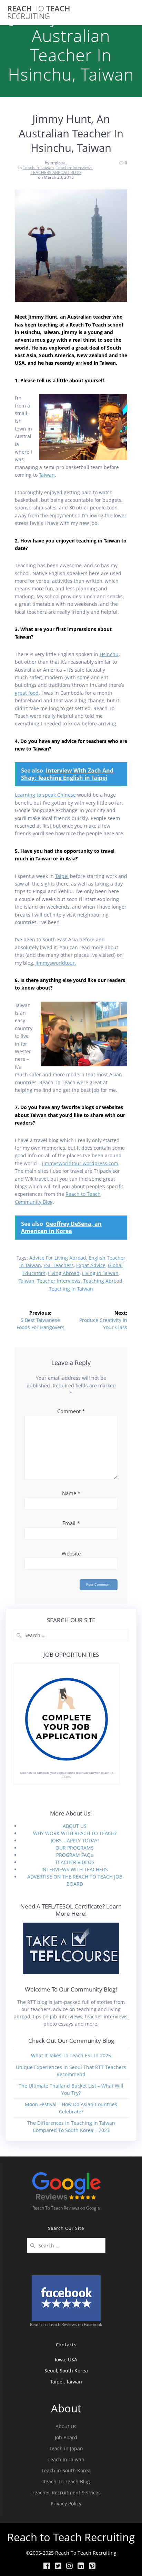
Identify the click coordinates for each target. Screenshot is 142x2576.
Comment (71, 1411)
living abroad (64, 1273)
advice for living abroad (58, 1258)
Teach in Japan (66, 2448)
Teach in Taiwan (38, 168)
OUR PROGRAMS (75, 1848)
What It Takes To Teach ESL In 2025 (71, 2055)
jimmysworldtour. (56, 963)
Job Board (66, 2437)
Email (71, 1523)
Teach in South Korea (66, 2470)
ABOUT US (75, 1826)
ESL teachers (59, 1265)
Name (71, 1493)
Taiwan (47, 475)
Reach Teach (39, 13)
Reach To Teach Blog (66, 2481)
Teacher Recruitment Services (66, 2492)
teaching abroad (103, 1281)
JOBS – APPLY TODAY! (75, 1840)
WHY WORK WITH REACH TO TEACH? (75, 1833)
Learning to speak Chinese (45, 795)
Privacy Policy (66, 2503)
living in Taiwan (100, 1273)
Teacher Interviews (74, 168)
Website (71, 1553)
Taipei (62, 876)
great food (27, 693)
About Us (66, 2426)
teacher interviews (59, 1281)
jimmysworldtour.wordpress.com (80, 1163)
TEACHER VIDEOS (75, 1862)
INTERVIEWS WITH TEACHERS (75, 1869)
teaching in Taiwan (71, 1289)
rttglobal (58, 163)
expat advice (91, 1265)
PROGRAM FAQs (75, 1855)
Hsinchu (109, 654)
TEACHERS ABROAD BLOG (56, 172)
